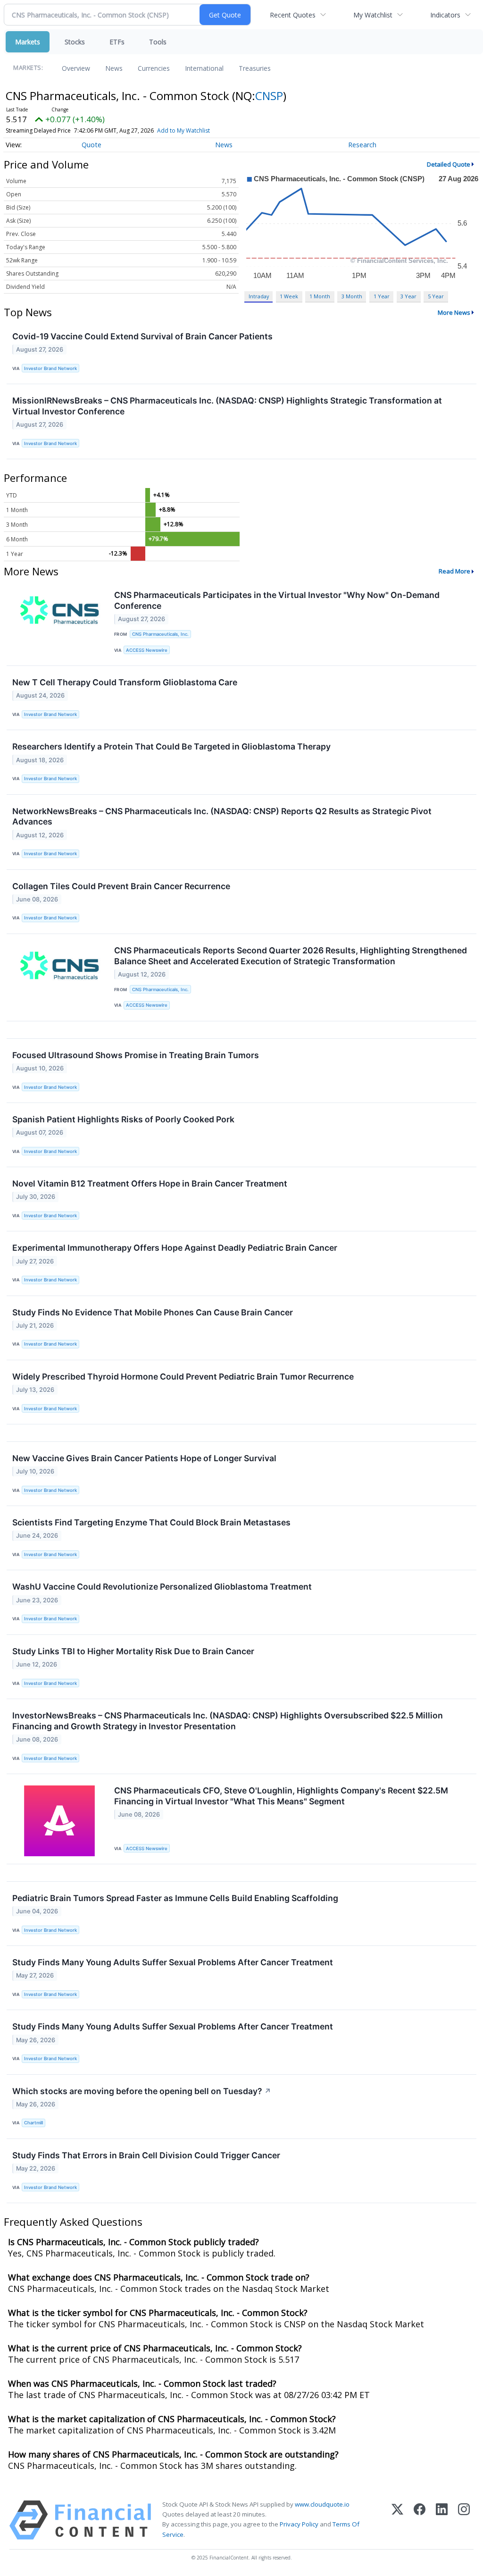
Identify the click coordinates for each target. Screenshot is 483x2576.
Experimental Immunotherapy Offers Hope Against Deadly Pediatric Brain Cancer (175, 1248)
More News (454, 312)
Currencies (154, 68)
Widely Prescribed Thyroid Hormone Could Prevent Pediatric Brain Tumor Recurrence (183, 1376)
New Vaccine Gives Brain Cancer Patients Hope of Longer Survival (144, 1458)
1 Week (289, 296)
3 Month (352, 296)
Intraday (259, 296)
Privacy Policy (299, 2524)
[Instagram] (464, 2520)
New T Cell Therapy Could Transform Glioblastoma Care (125, 682)
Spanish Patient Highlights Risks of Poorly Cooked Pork (123, 1119)
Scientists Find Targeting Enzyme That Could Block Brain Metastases (151, 1522)
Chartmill (33, 2123)
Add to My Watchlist (183, 130)
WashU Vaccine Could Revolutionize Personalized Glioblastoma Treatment (162, 1587)
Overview (76, 68)
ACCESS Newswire (147, 650)
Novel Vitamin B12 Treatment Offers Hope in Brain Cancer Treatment (150, 1183)
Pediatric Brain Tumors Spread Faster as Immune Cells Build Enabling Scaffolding (175, 1898)
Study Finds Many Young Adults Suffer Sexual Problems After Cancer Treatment (173, 1962)
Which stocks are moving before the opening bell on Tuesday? (142, 2091)
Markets (28, 42)
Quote (92, 145)
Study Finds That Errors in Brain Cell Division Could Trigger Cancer (146, 2155)
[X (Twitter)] (397, 2520)
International (204, 68)
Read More (454, 571)
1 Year (382, 296)
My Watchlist (373, 15)
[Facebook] (420, 2520)
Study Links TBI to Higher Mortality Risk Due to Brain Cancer (133, 1651)
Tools (158, 42)
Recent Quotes (293, 15)
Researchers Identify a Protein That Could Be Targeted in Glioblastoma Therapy (171, 746)
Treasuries (255, 68)
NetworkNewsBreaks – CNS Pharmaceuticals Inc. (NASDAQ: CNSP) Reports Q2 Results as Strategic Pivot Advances (222, 817)
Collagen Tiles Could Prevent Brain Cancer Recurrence (121, 886)
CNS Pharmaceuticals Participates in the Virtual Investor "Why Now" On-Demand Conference (277, 600)
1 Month (320, 296)
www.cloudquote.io (322, 2504)
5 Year (436, 296)
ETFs (117, 42)
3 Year (408, 296)
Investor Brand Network (50, 368)
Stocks (75, 42)
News (114, 68)
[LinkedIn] (442, 2520)
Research (362, 145)
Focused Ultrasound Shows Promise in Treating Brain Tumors (136, 1055)
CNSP (269, 96)
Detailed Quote (449, 164)
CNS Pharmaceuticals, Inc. (160, 634)
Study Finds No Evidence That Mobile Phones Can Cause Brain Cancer (153, 1312)
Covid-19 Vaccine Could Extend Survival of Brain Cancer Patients (142, 336)
